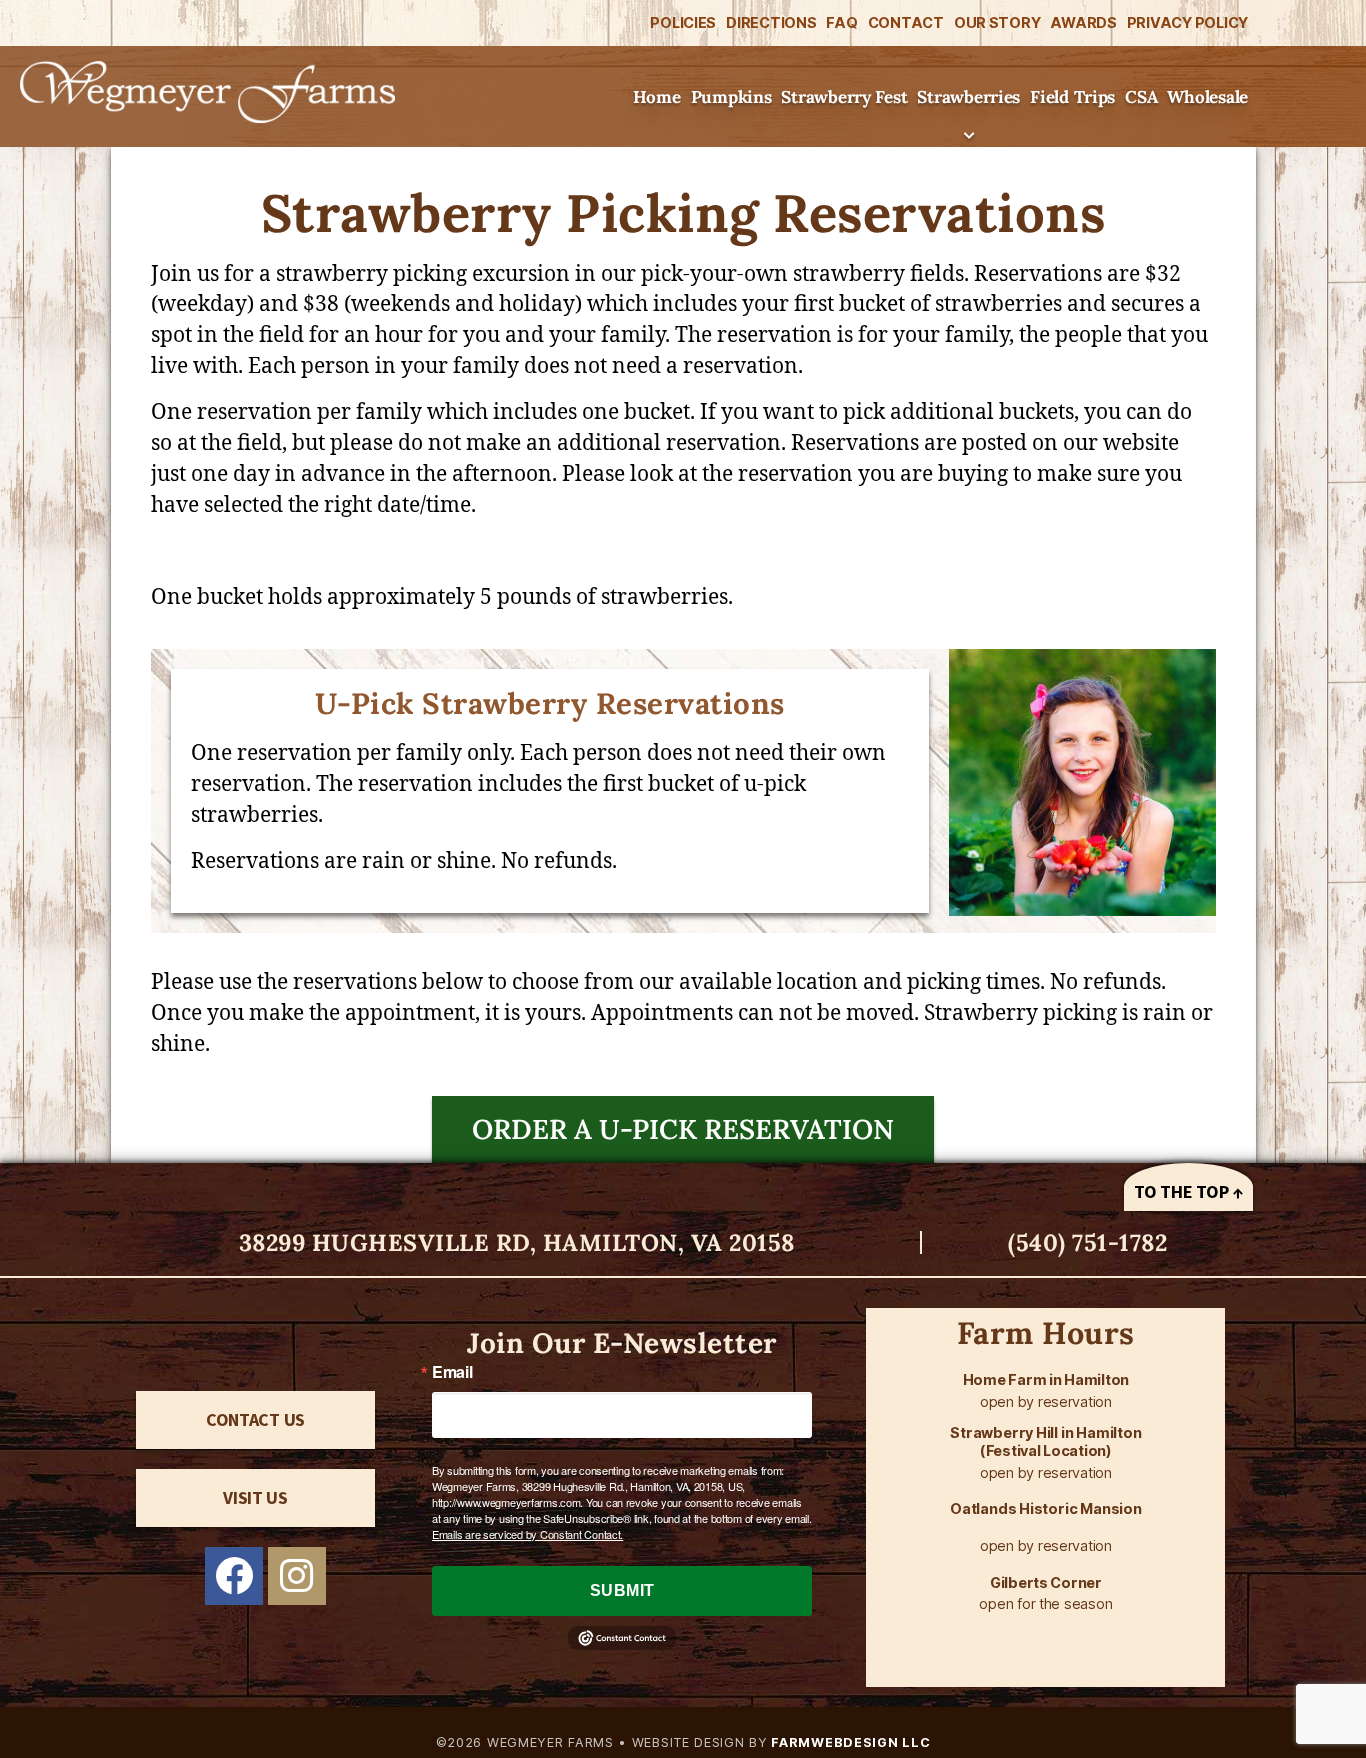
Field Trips (1072, 97)
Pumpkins (731, 97)
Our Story (997, 22)
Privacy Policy (1187, 22)
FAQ (841, 22)
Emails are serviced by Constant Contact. (527, 1534)
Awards (1083, 22)
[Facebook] (234, 1576)
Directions (771, 22)
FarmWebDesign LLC (849, 1742)
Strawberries (968, 97)
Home (657, 97)
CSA (1141, 97)
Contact (906, 22)
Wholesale (1207, 97)
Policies (683, 22)
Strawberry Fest (844, 97)
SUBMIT (622, 1590)
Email (452, 1372)
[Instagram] (297, 1576)
